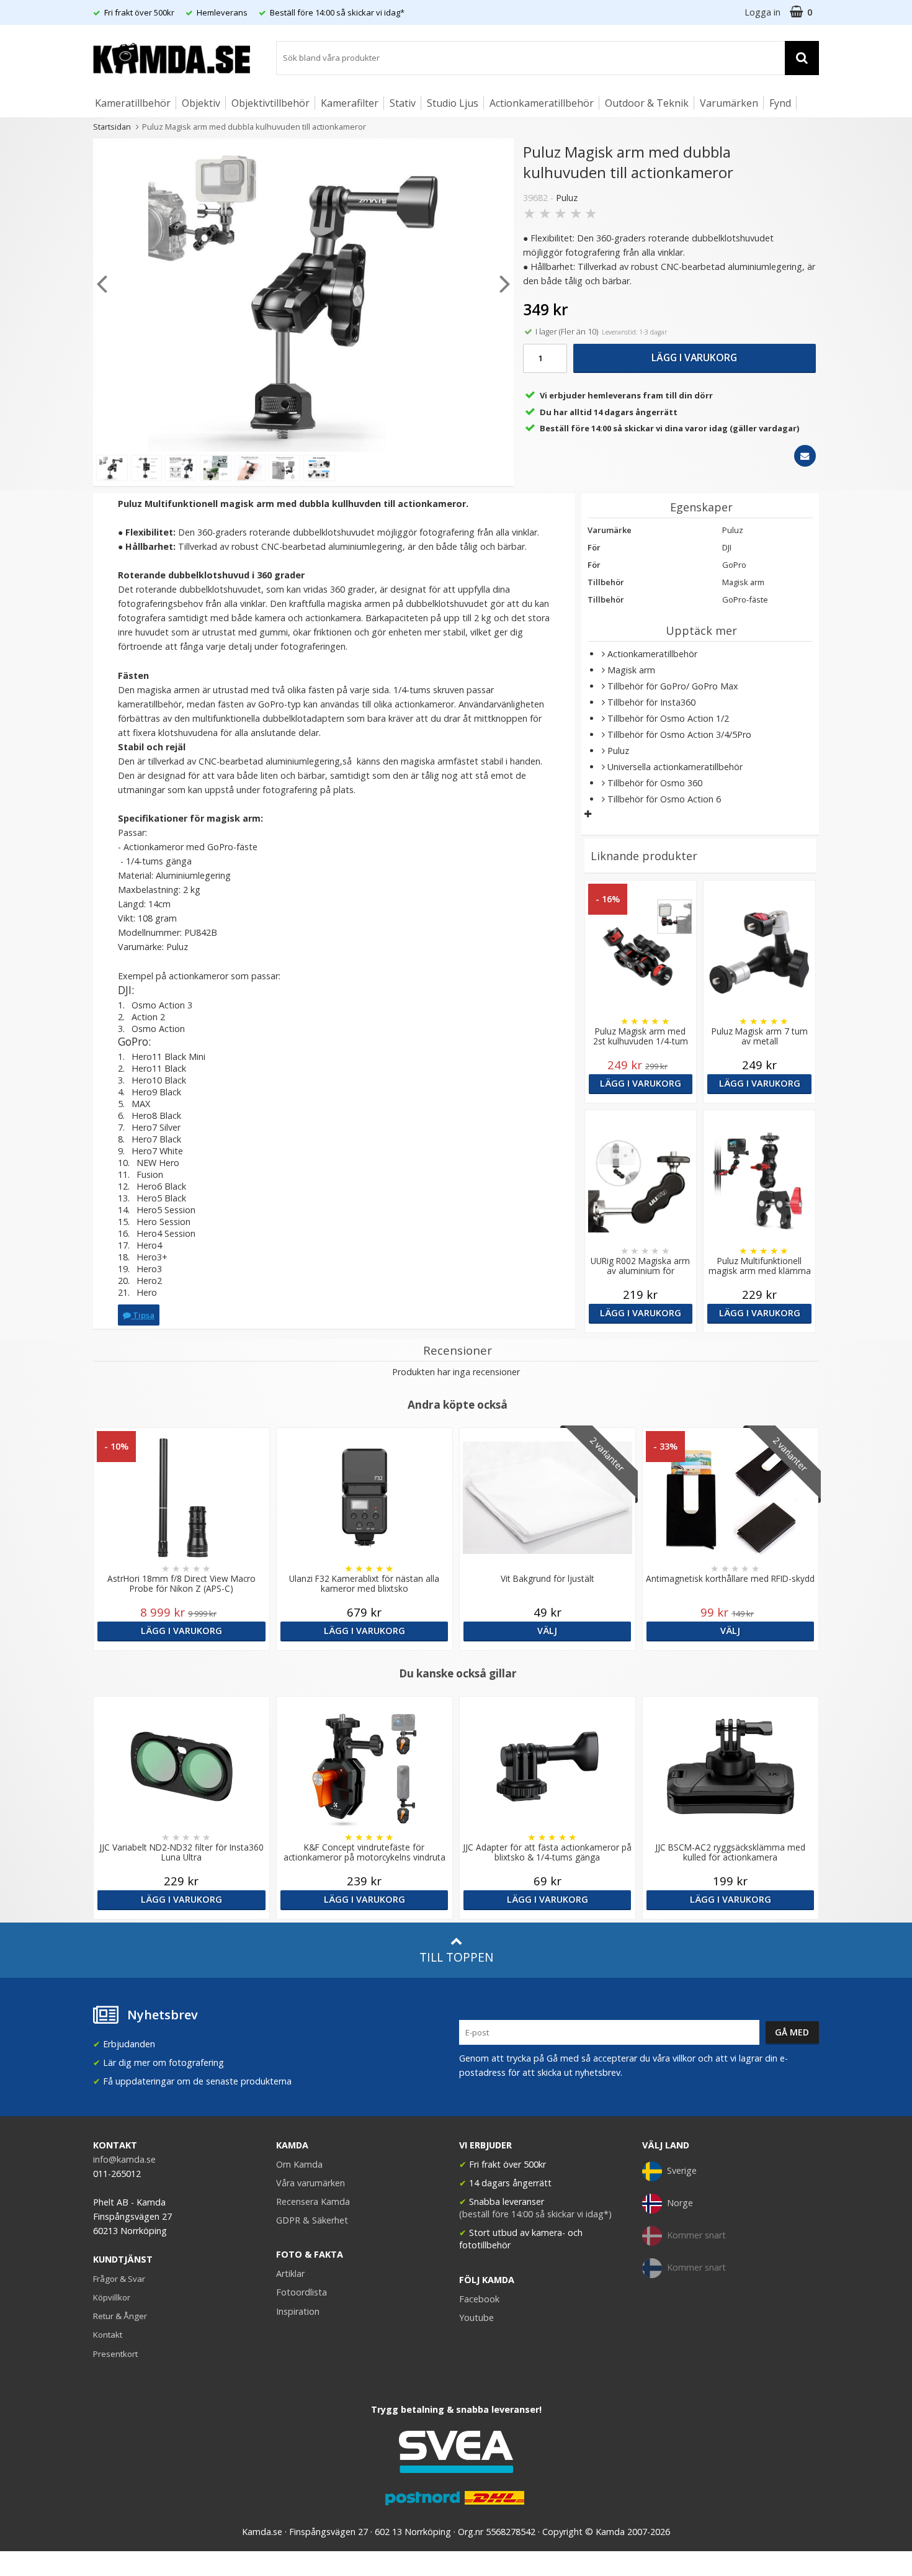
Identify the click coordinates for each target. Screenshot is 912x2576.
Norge (680, 2203)
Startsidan (112, 127)
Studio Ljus (453, 103)
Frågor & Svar (119, 2279)
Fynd (780, 103)
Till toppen (456, 1957)
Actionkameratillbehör (542, 103)
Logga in (762, 12)
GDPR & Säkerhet (312, 2220)
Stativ (403, 103)
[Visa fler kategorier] (588, 814)
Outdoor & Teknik (647, 103)
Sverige (682, 2170)
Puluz (567, 198)
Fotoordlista (302, 2292)
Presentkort (115, 2354)
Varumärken (729, 103)
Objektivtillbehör (270, 103)
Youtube (476, 2318)
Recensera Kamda (313, 2201)
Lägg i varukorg (694, 357)
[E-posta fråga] (805, 456)
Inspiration (298, 2311)
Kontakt (108, 2335)
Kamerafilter (350, 103)
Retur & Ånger (120, 2316)
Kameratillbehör (133, 103)
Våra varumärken (311, 2183)
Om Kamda (299, 2164)
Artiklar (290, 2273)
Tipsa (143, 1315)
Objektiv (201, 103)
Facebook (479, 2299)
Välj (547, 1631)
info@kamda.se (124, 2159)
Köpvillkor (112, 2297)
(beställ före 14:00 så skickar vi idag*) (535, 2214)
